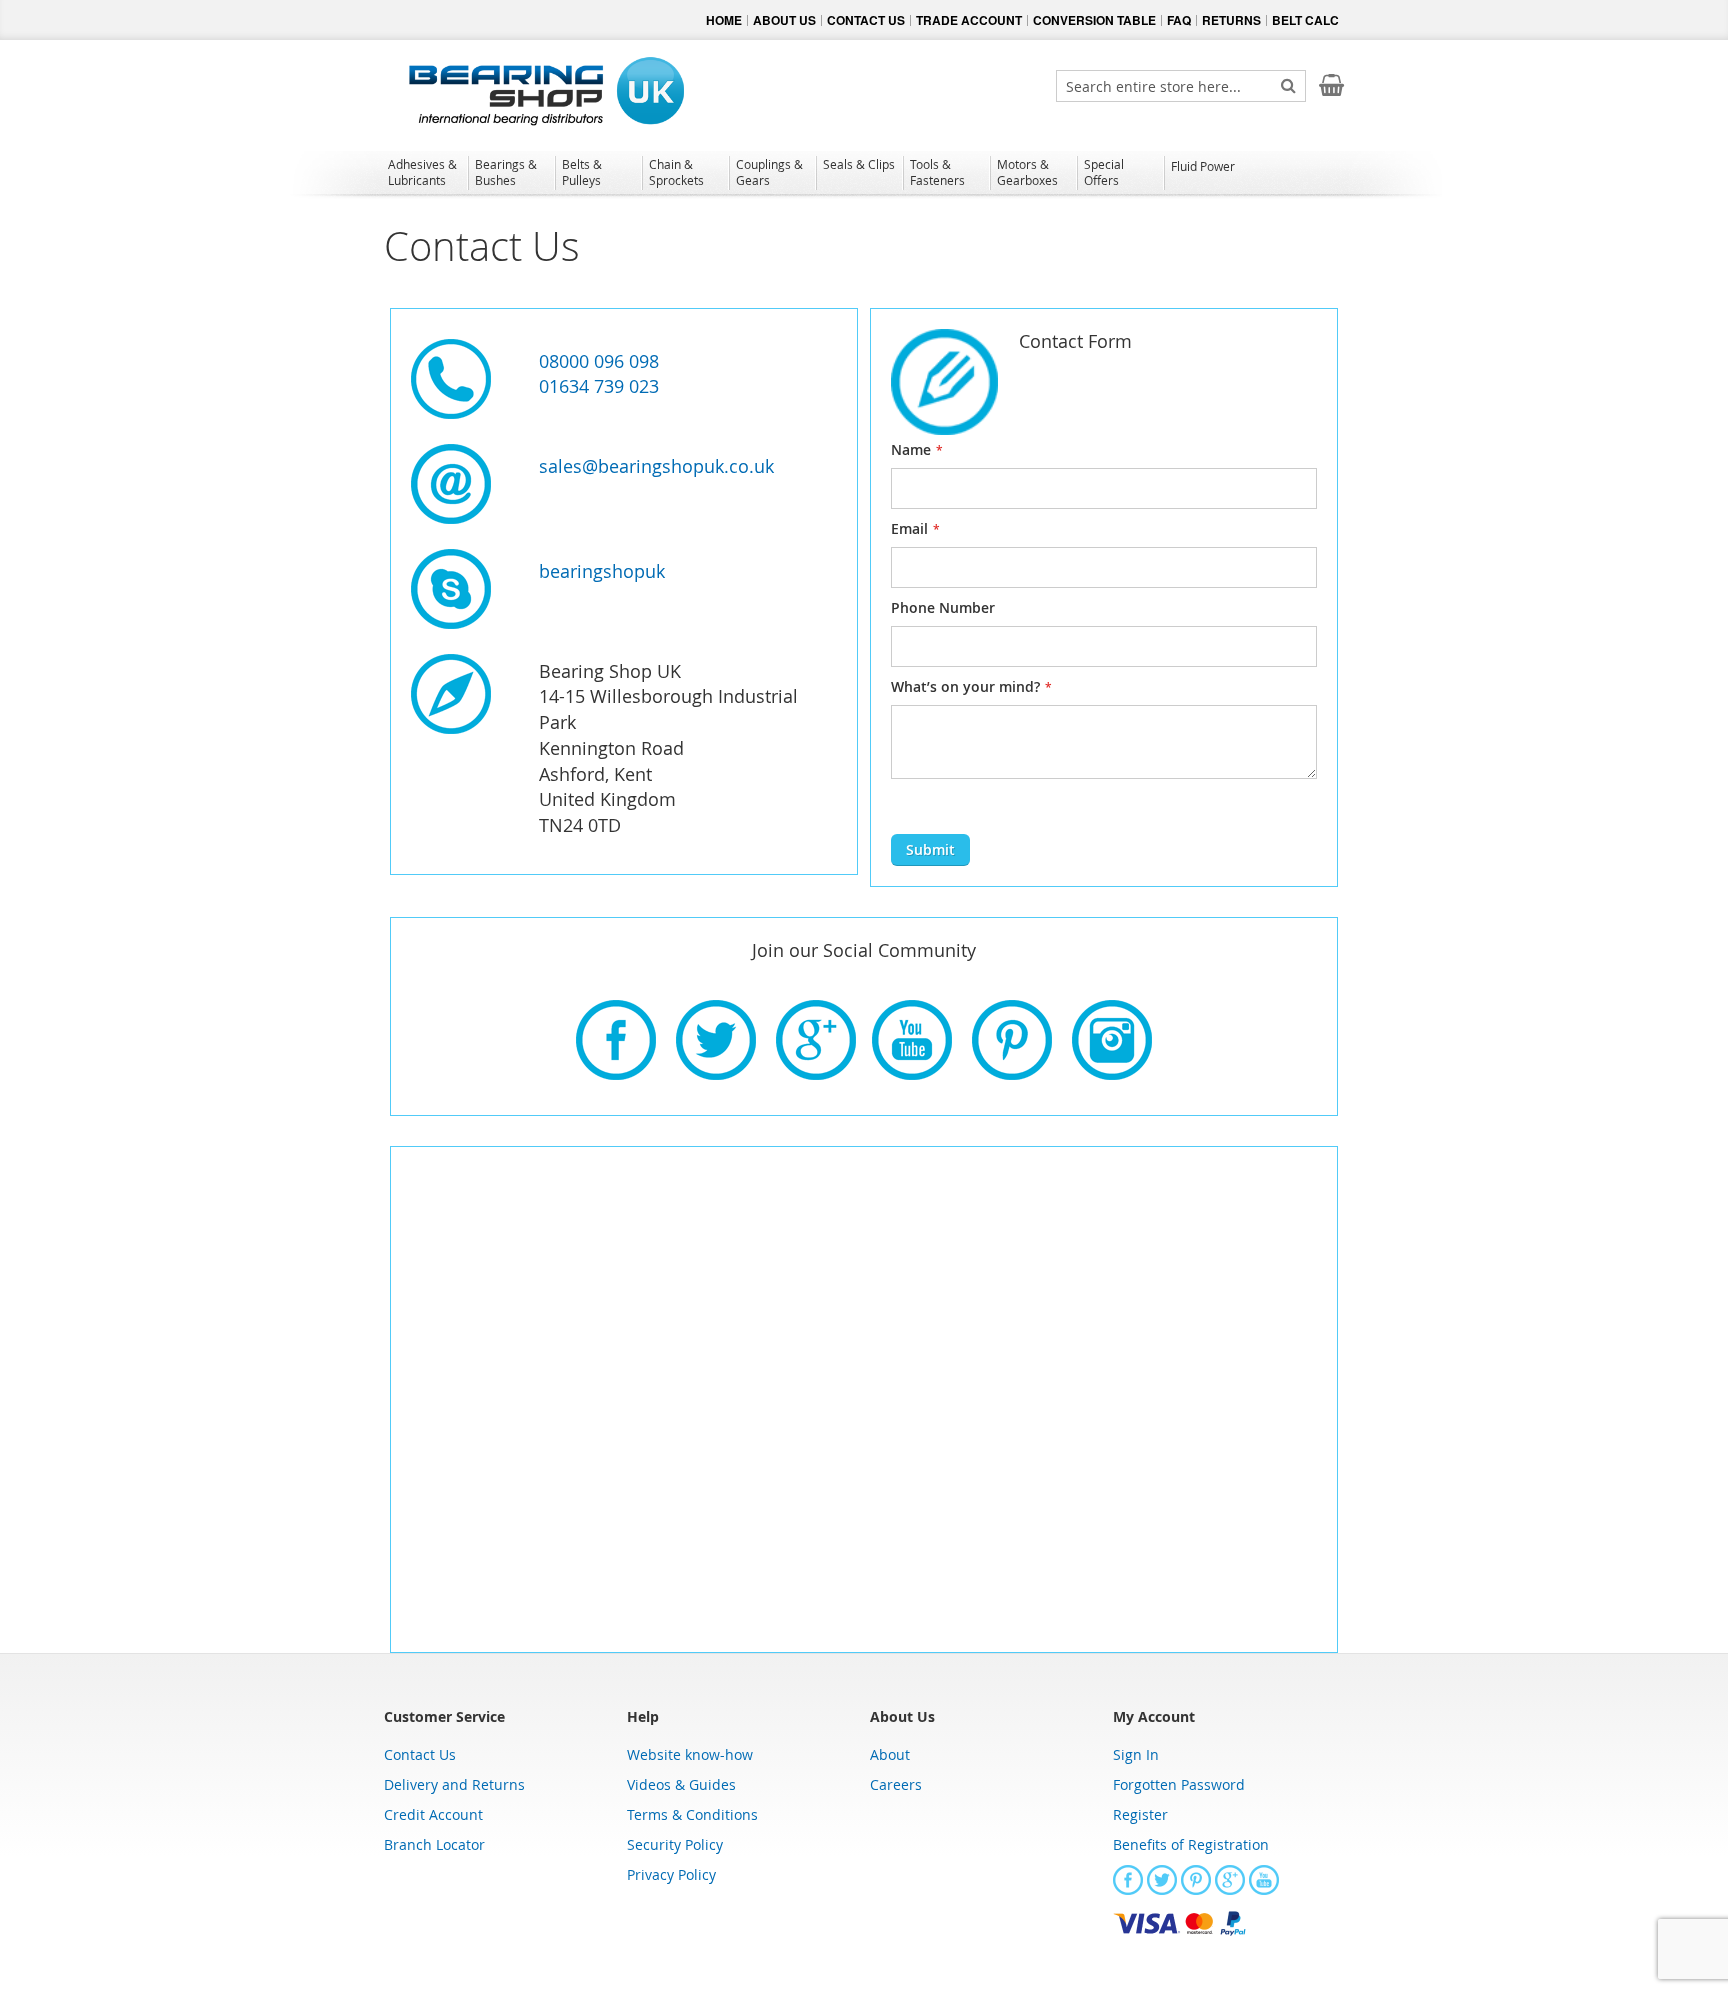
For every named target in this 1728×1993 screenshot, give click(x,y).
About (890, 1754)
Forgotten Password (1179, 1784)
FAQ (1179, 20)
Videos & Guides (681, 1784)
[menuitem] (424, 172)
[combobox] (1181, 86)
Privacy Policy (671, 1874)
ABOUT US (784, 20)
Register (1140, 1814)
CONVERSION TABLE (1094, 20)
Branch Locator (434, 1844)
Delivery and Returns (454, 1784)
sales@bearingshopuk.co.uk (656, 466)
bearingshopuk (602, 571)
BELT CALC (1305, 20)
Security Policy (675, 1844)
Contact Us (420, 1754)
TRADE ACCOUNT (969, 20)
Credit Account (433, 1814)
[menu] (864, 175)
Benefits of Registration (1191, 1844)
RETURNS (1231, 20)
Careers (896, 1784)
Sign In (1136, 1754)
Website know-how (690, 1754)
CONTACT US (866, 20)
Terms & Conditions (692, 1814)
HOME (724, 20)
